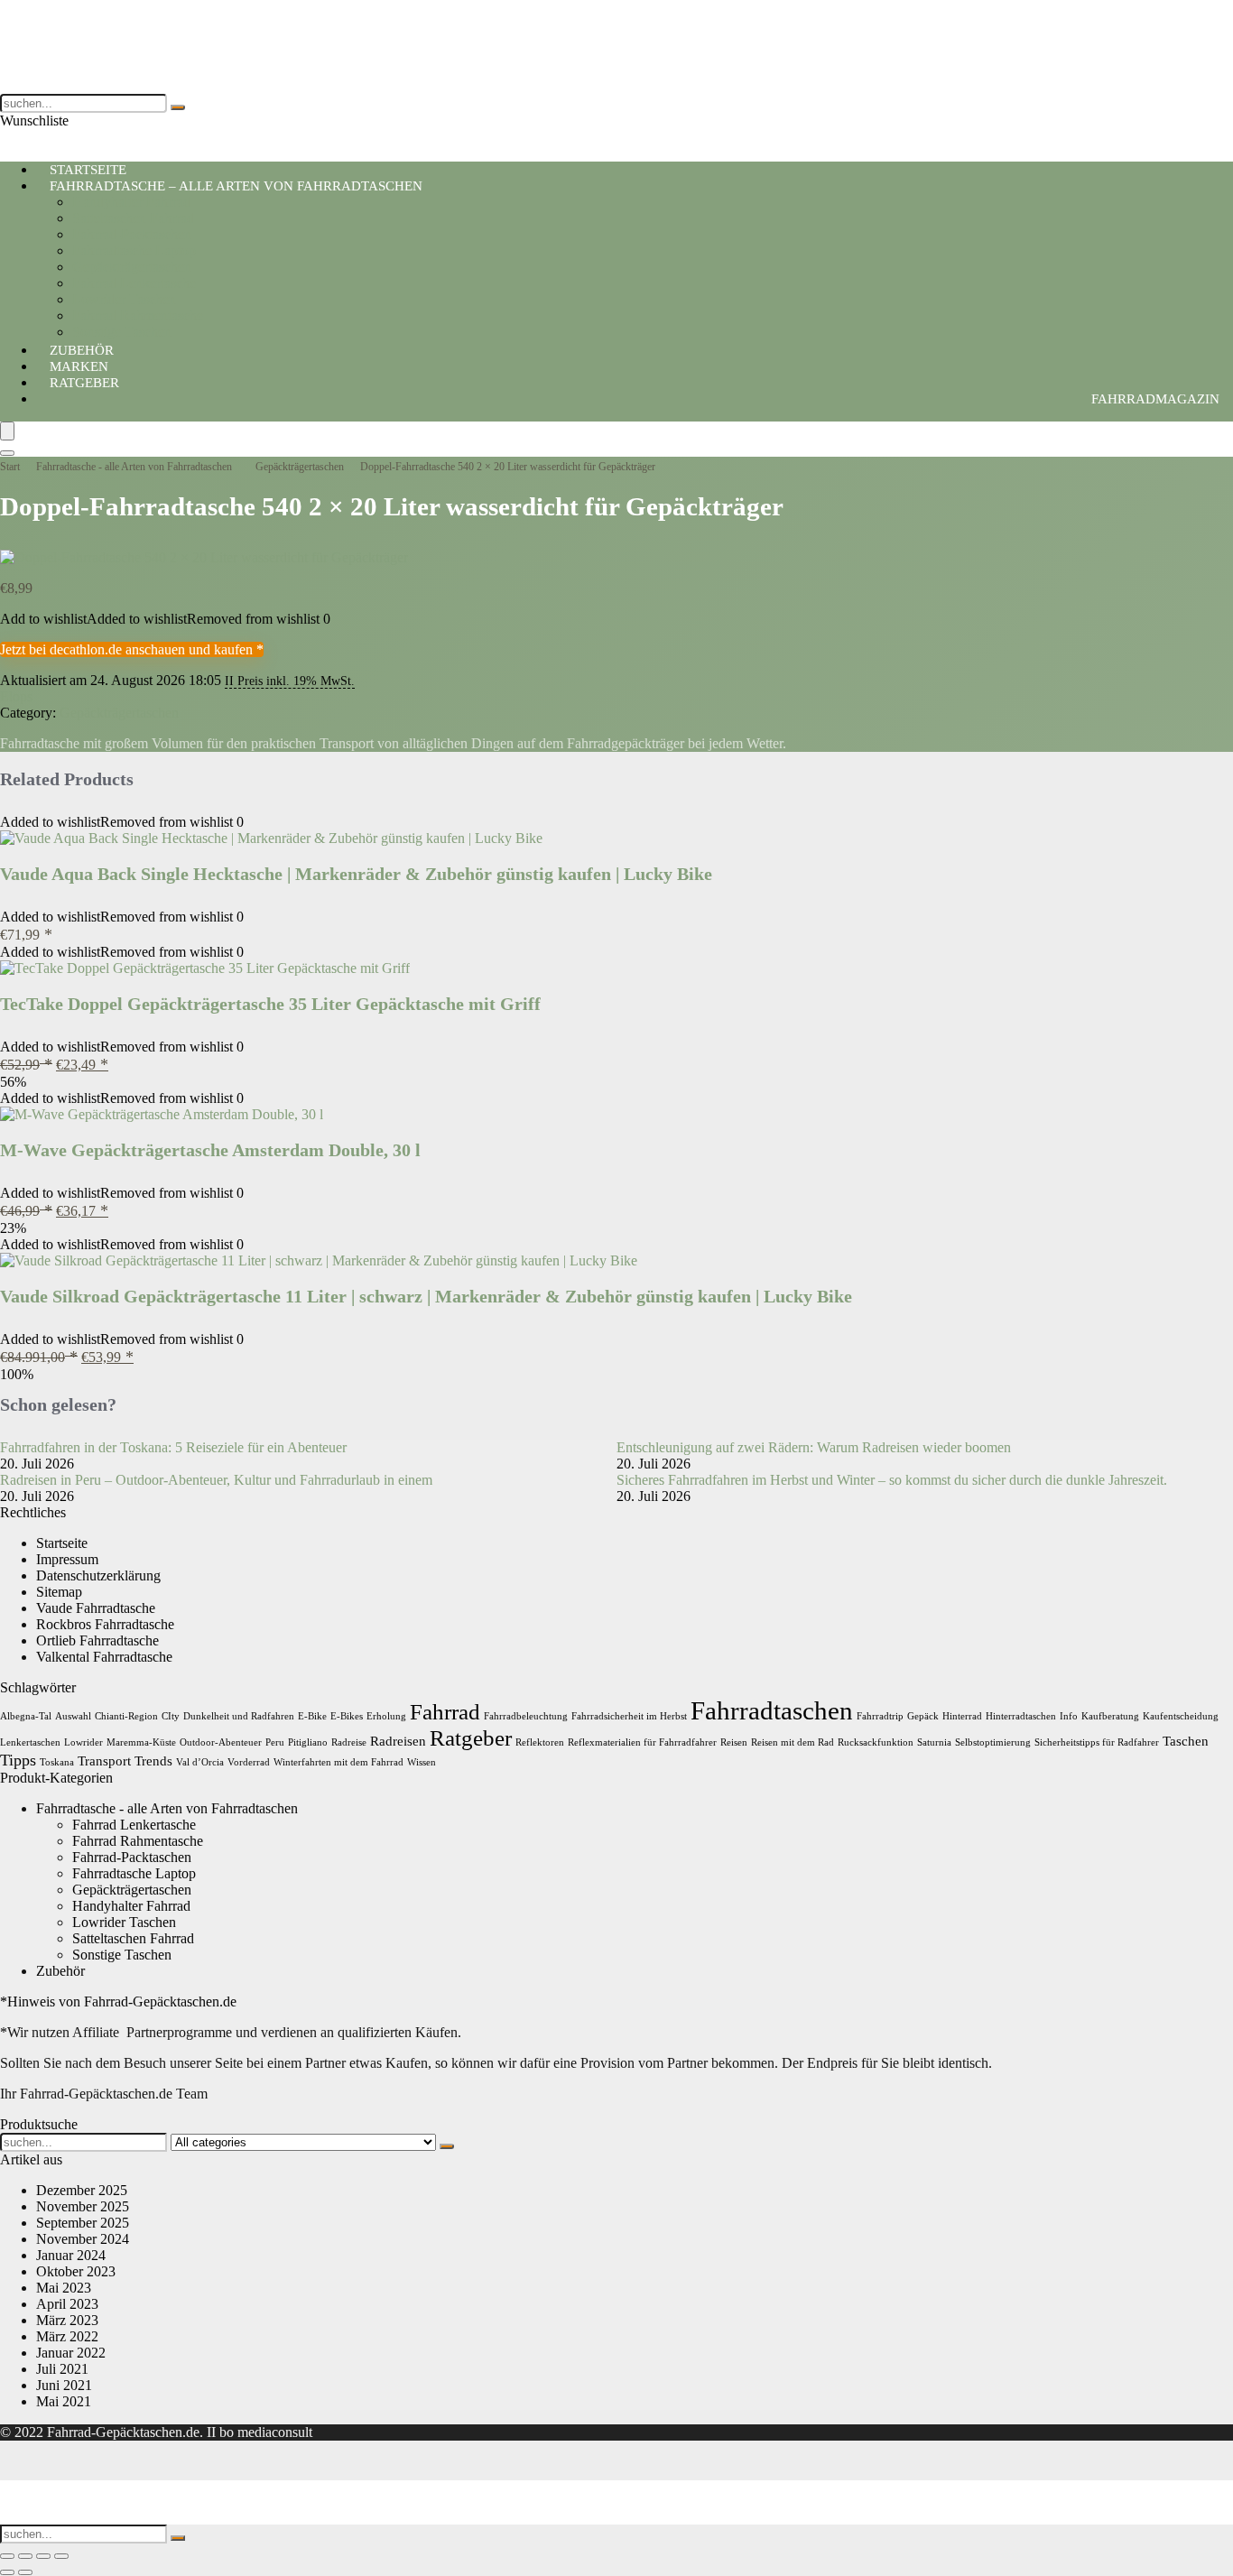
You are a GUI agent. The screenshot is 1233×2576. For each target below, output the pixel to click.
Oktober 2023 (76, 2271)
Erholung (386, 1716)
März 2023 (67, 2320)
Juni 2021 (64, 2385)
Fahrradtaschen (772, 1710)
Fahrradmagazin (1155, 399)
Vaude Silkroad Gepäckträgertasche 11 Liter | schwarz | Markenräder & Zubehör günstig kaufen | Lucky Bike (426, 1296)
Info (1069, 1716)
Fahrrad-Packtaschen (132, 234)
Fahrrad (445, 1712)
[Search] (7, 453)
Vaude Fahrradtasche (96, 1608)
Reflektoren (540, 1742)
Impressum (67, 1559)
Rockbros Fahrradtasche (105, 1624)
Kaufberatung (1110, 1716)
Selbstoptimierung (993, 1742)
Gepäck (923, 1716)
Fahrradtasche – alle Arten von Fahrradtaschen (236, 186)
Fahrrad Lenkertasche (134, 283)
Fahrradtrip (880, 1716)
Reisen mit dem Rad (793, 1742)
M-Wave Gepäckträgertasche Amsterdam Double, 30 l (210, 1150)
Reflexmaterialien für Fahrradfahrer (642, 1742)
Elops (16, 696)
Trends (153, 1761)
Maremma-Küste (141, 1742)
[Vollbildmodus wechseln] (25, 2556)
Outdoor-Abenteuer (221, 1742)
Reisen (734, 1742)
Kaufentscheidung (1181, 1716)
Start (10, 467)
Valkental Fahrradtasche (104, 1657)
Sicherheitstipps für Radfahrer (1097, 1742)
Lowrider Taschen (124, 299)
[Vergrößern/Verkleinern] (7, 2556)
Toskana (57, 1762)
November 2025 (83, 2206)
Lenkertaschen (30, 1742)
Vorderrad (249, 1762)
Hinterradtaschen (1021, 1716)
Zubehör (60, 1971)
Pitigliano (308, 1742)
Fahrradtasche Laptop (134, 250)
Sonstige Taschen (122, 1955)
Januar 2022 (71, 2353)
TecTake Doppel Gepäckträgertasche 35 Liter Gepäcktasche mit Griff (270, 1004)
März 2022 (67, 2336)
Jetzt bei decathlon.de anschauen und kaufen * (132, 649)
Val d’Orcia (200, 1762)
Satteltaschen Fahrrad (133, 218)
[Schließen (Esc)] (61, 2556)
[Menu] (7, 431)
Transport (104, 1761)
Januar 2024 (71, 2255)
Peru (275, 1742)
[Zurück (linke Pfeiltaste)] (7, 2572)
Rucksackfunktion (876, 1742)
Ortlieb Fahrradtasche (97, 1640)
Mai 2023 (64, 2288)
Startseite (62, 1543)
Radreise (349, 1742)
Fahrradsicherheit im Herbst (629, 1716)
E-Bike (312, 1716)
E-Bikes (347, 1716)
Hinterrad (962, 1716)
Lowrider (83, 1742)
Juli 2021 (62, 2369)
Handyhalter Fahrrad (131, 202)
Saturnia (934, 1742)
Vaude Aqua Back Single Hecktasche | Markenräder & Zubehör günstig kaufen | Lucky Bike (356, 874)
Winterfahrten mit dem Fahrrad (338, 1762)
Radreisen (398, 1741)
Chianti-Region (126, 1716)
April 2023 (67, 2304)
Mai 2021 (64, 2401)
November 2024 (83, 2239)
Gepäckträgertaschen (132, 267)
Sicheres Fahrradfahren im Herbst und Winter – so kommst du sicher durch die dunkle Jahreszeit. (892, 1480)
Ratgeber (84, 383)
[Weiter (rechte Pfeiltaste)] (25, 2572)
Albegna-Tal (26, 1716)
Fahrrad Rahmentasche (138, 315)
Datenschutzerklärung (98, 1575)
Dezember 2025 (82, 2190)
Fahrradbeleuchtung (526, 1716)
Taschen (1186, 1741)
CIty (171, 1716)
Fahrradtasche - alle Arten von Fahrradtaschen (134, 467)
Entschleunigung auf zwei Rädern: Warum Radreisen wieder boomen (814, 1447)
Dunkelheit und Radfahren (239, 1716)
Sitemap (59, 1592)
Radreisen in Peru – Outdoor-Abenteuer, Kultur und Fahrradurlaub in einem (216, 1480)
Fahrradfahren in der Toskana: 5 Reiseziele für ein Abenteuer (173, 1447)
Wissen (422, 1762)
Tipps (18, 1760)
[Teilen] (43, 2556)
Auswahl (73, 1716)
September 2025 (83, 2223)
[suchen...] (178, 107)
